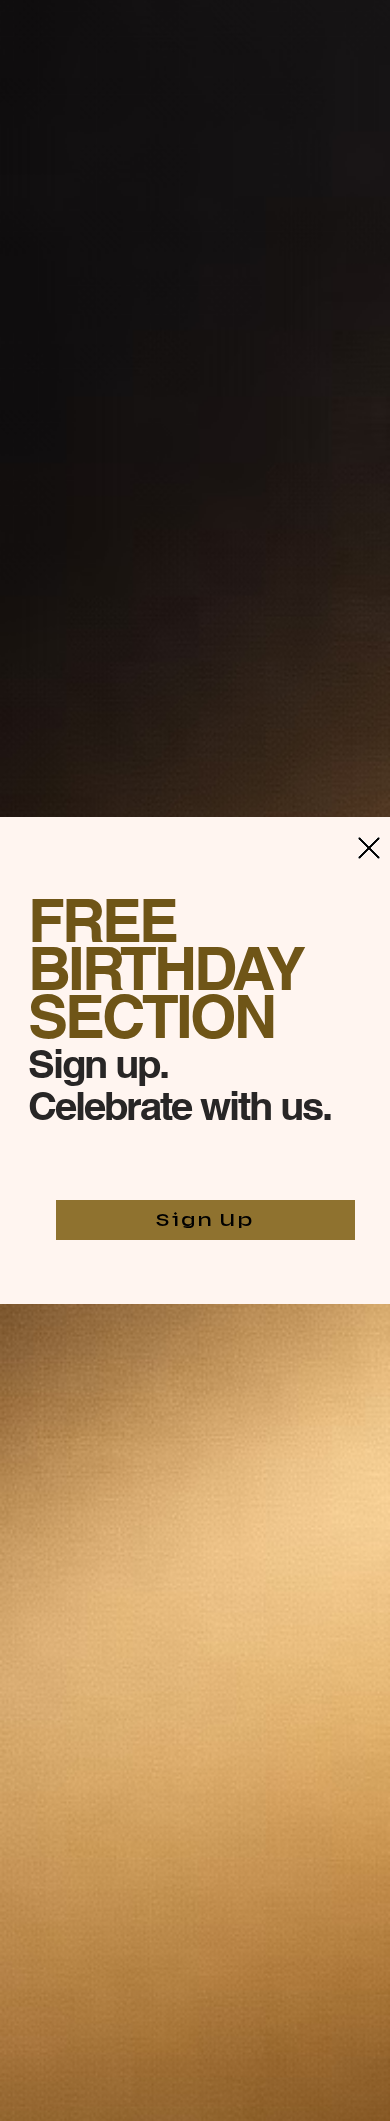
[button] (369, 848)
